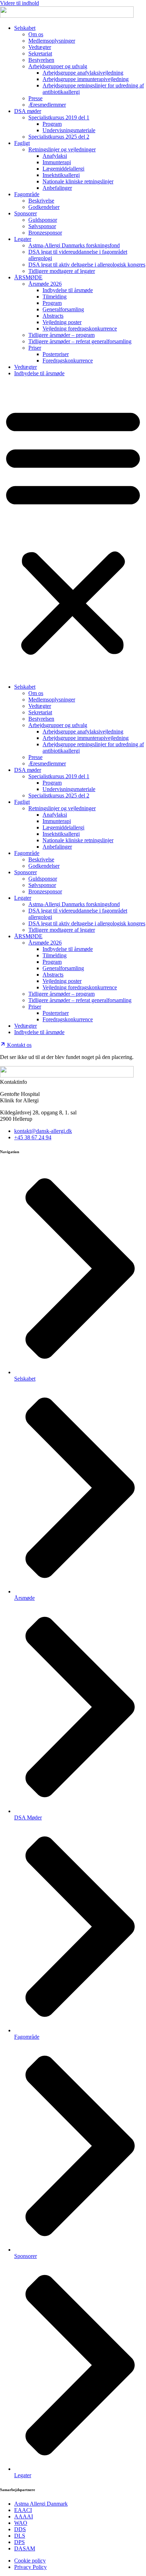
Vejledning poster (62, 322)
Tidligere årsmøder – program (61, 335)
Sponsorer (26, 213)
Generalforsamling (63, 309)
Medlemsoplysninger (52, 41)
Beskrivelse (41, 201)
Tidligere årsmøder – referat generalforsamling (80, 341)
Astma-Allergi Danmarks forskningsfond (74, 245)
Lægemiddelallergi (63, 169)
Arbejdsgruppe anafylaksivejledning (83, 73)
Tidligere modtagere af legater (62, 271)
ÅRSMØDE (28, 277)
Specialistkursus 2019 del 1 (59, 117)
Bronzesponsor (45, 233)
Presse (35, 98)
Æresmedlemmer (47, 105)
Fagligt (22, 143)
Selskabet (25, 28)
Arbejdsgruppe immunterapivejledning (86, 79)
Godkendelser (44, 207)
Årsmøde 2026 (45, 284)
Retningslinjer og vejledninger (62, 149)
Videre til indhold (19, 3)
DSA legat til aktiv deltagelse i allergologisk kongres (87, 265)
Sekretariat (40, 53)
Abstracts (53, 316)
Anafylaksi (55, 156)
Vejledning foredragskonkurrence (80, 329)
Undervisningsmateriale (69, 130)
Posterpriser (56, 354)
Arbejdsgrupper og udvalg (58, 66)
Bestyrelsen (41, 60)
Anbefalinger (57, 188)
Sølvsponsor (42, 226)
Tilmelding (55, 297)
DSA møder (28, 111)
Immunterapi (57, 162)
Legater (23, 239)
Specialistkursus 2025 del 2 (59, 137)
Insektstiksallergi (61, 175)
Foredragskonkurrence (68, 361)
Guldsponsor (43, 220)
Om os (36, 34)
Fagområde (27, 194)
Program (52, 124)
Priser (35, 348)
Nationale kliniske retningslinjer (78, 181)
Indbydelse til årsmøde (68, 290)
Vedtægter (40, 47)
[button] (73, 530)
